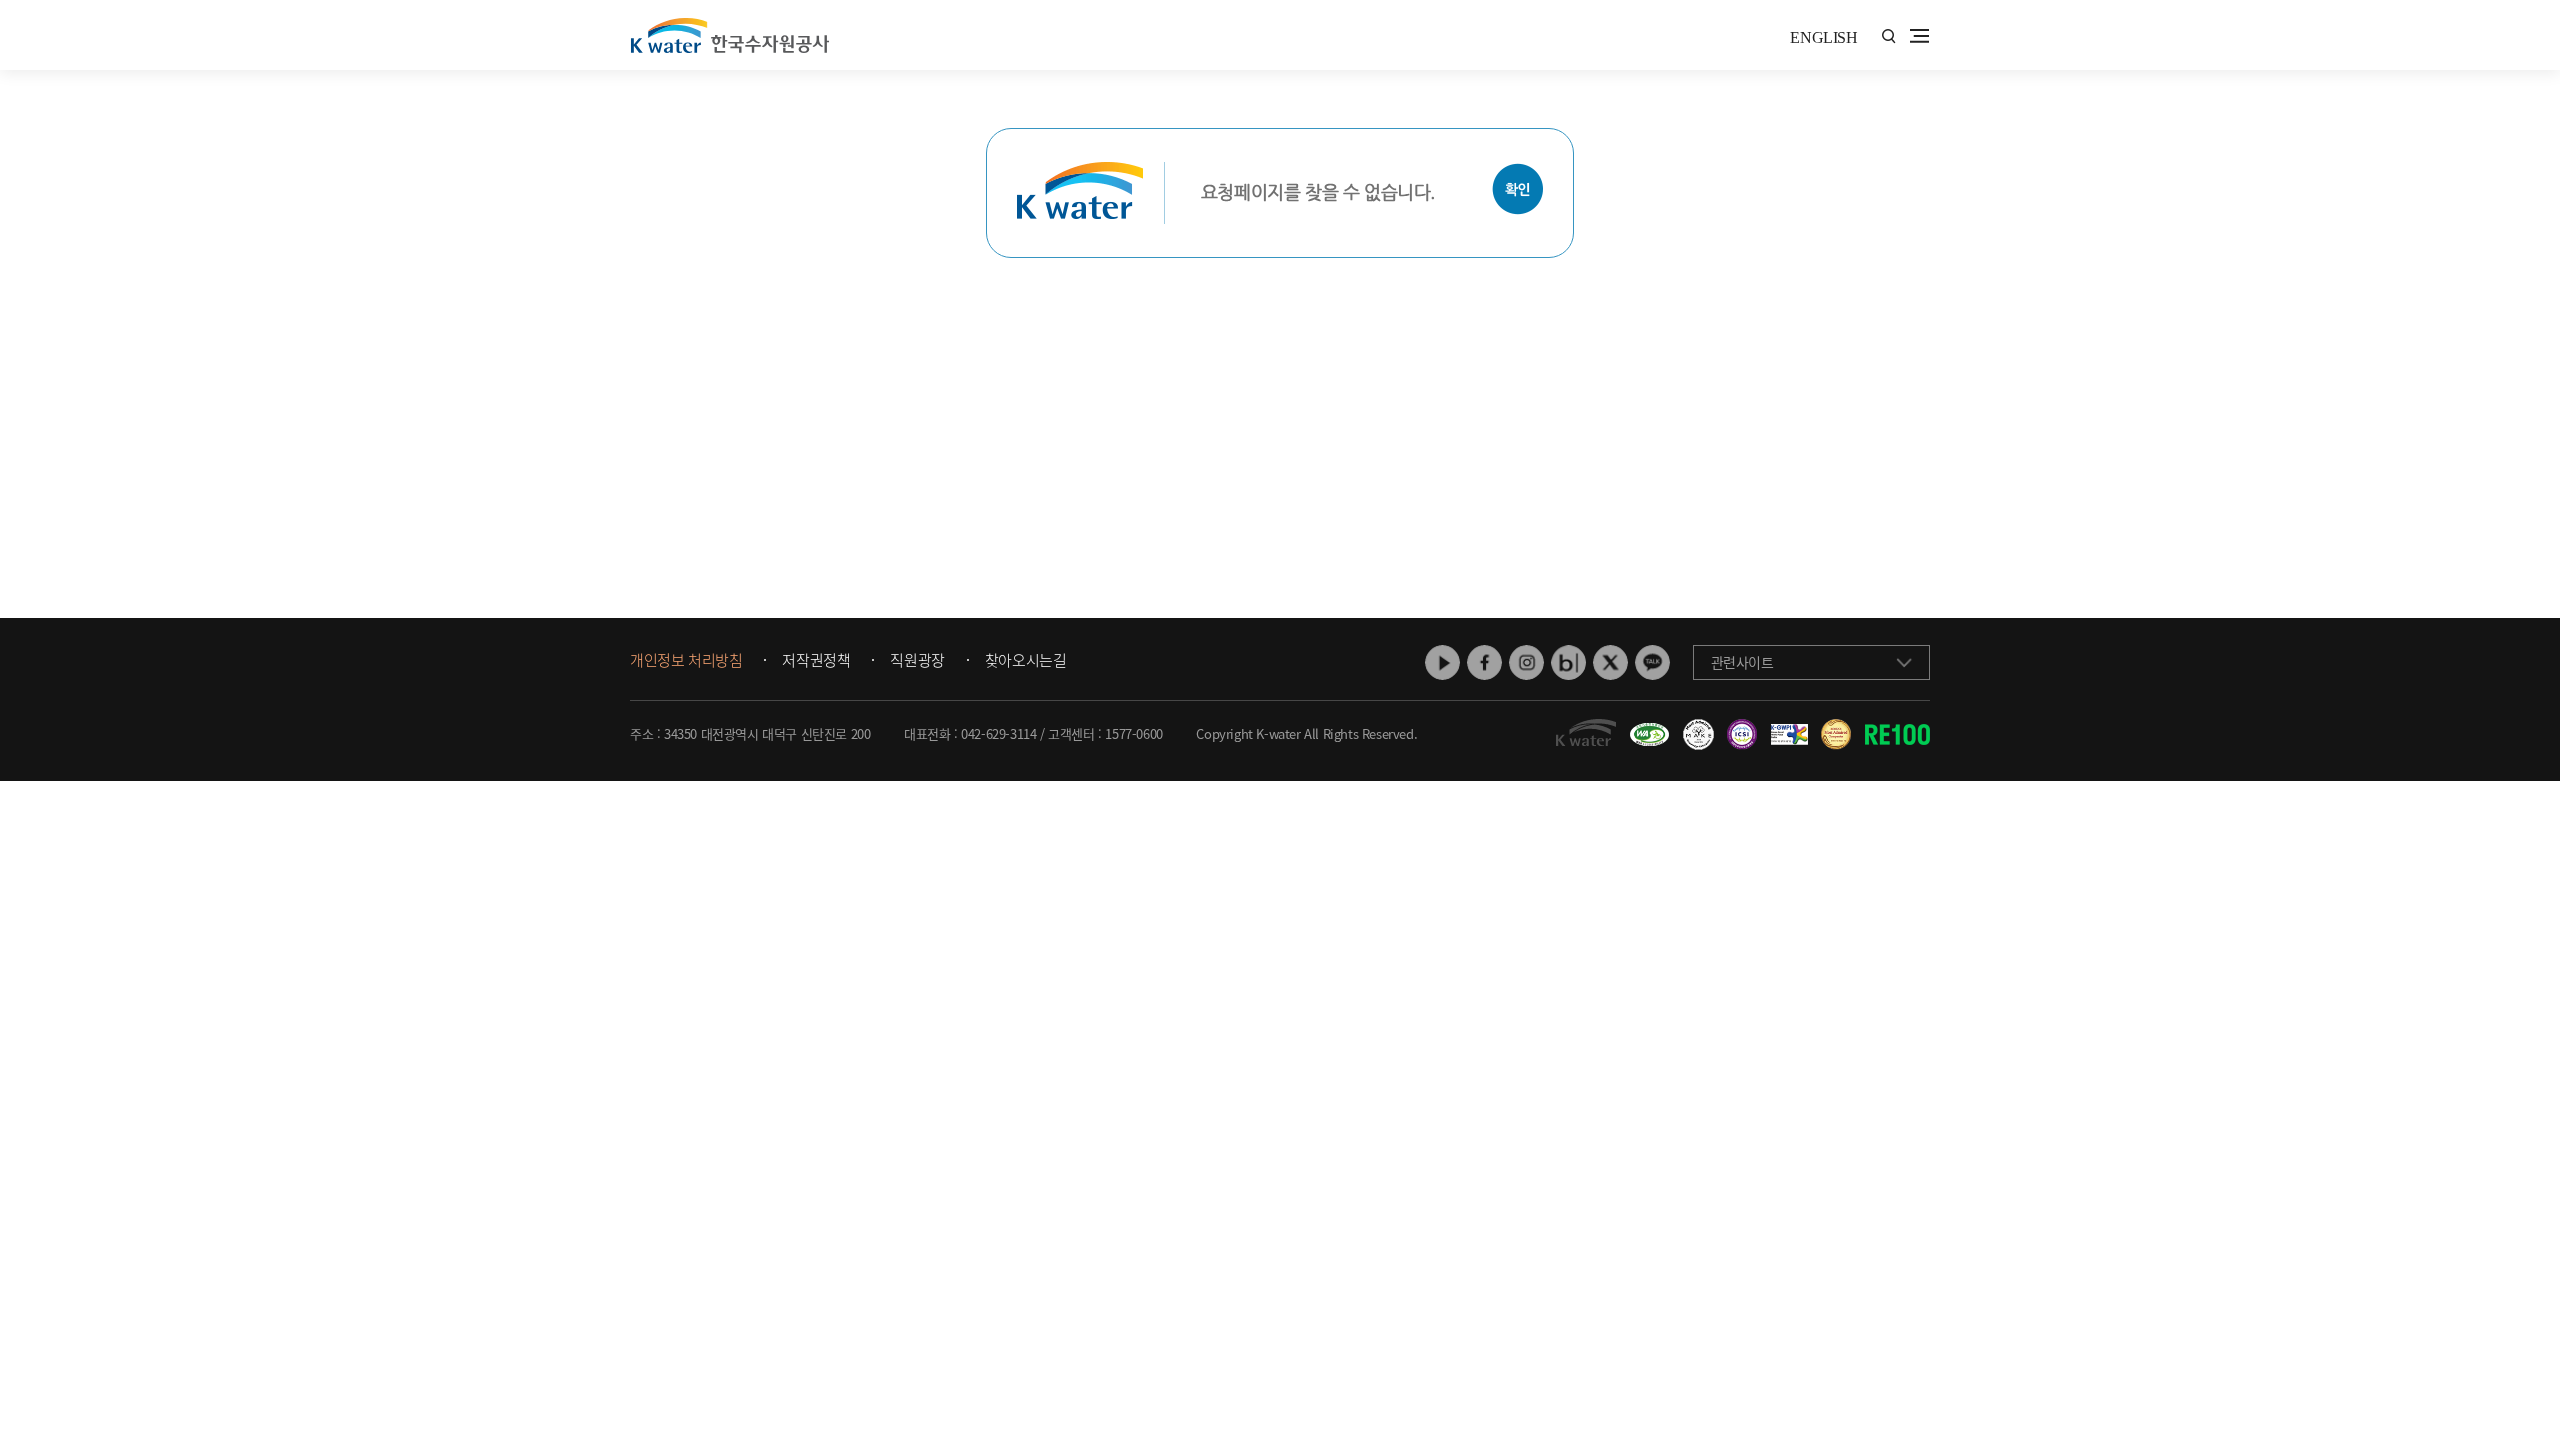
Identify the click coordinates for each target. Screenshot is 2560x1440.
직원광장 (917, 661)
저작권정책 (816, 661)
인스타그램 (1526, 662)
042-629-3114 (998, 733)
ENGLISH (1823, 37)
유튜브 (1442, 662)
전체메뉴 (1919, 36)
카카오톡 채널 (1652, 662)
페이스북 (1484, 662)
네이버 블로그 (1568, 662)
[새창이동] (1646, 727)
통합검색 (1888, 36)
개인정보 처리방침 (686, 661)
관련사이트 (1742, 662)
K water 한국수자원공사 (730, 35)
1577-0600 (1133, 733)
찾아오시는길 (1026, 661)
